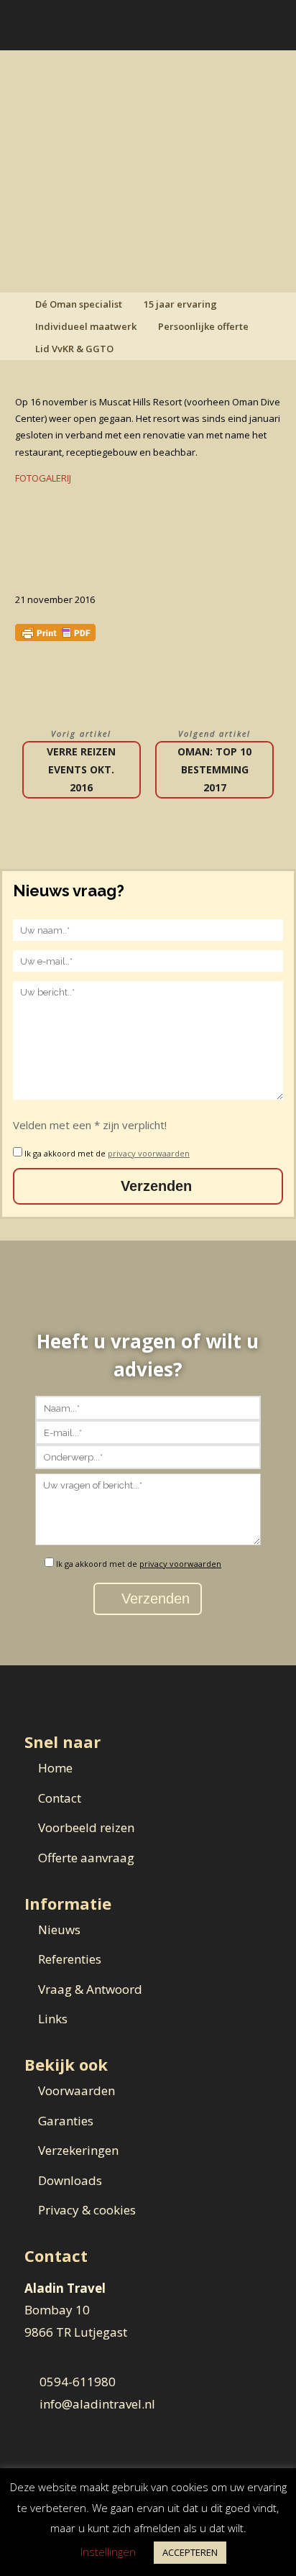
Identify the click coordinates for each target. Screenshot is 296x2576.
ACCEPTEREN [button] (190, 2552)
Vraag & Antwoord (90, 1989)
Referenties (70, 1959)
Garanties (66, 2121)
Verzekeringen (78, 2150)
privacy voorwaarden (149, 1153)
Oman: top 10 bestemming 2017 (214, 769)
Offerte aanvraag (86, 1858)
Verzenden (154, 1186)
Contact (60, 1798)
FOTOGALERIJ (43, 478)
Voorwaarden (77, 2090)
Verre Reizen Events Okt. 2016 (81, 769)
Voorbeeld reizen (86, 1827)
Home (55, 1768)
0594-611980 (78, 2382)
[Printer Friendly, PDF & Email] (55, 631)
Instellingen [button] (108, 2552)
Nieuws (59, 1929)
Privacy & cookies (87, 2210)
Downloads (70, 2180)
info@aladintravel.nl (97, 2404)
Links (53, 2019)
